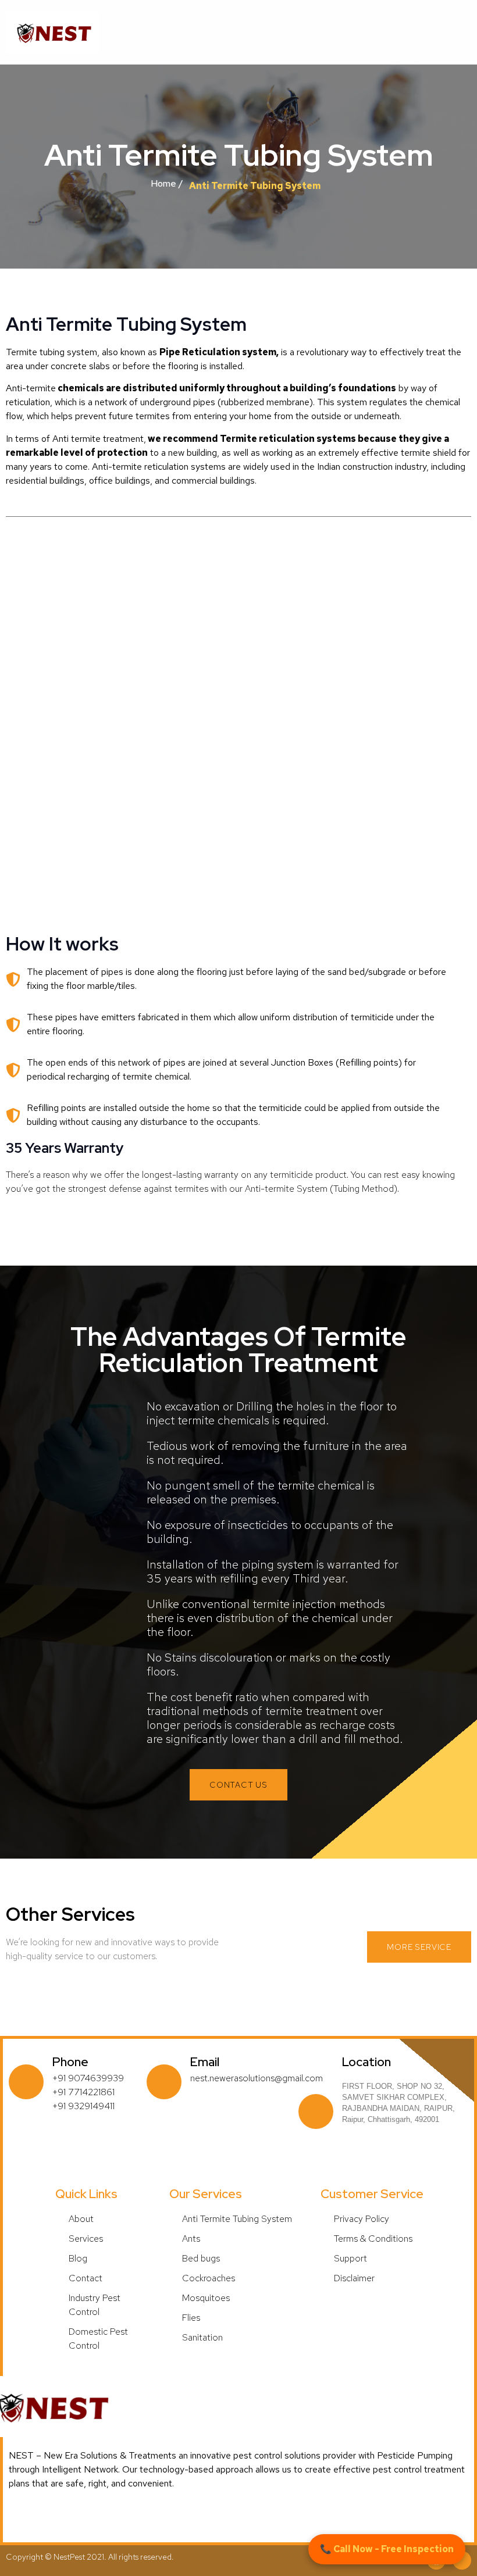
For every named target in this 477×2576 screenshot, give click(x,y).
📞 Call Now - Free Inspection (387, 2549)
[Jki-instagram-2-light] (462, 2560)
